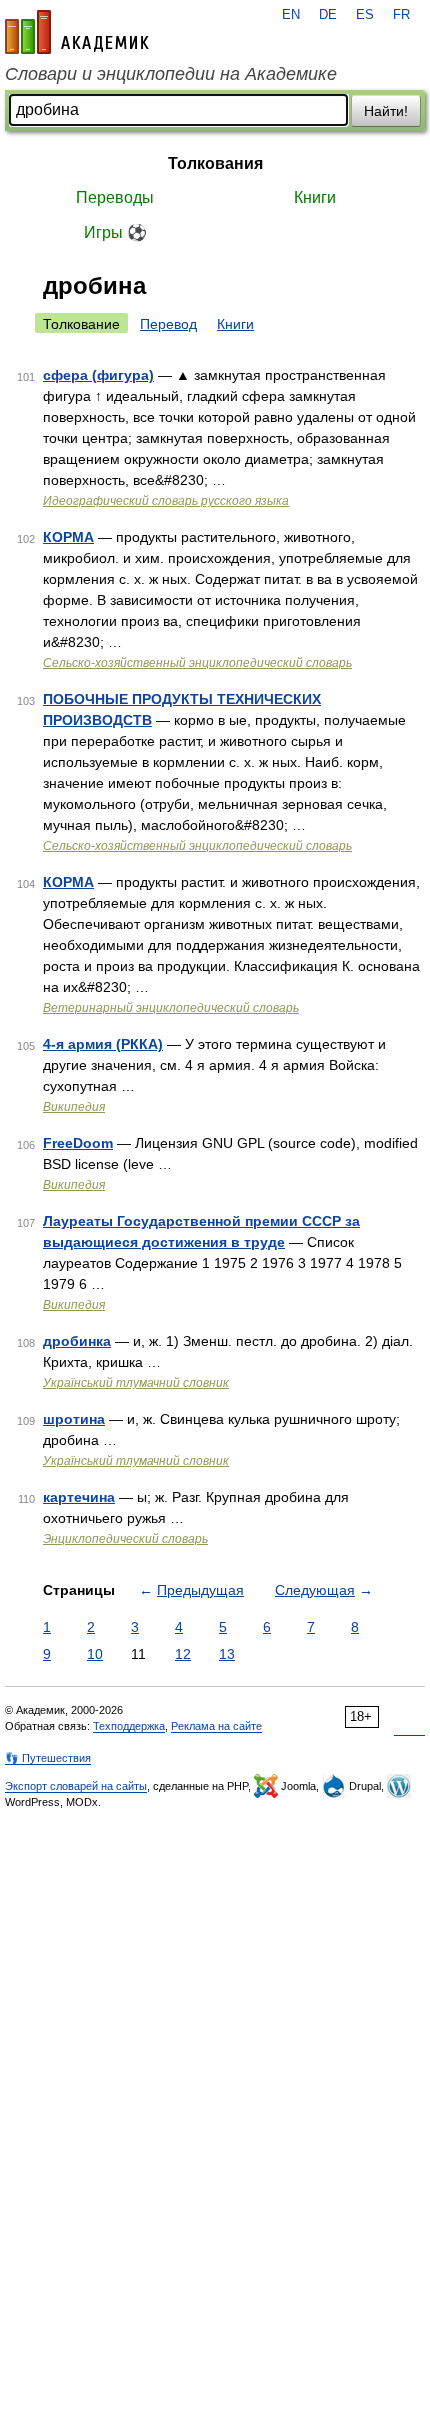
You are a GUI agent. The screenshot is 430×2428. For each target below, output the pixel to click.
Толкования (215, 163)
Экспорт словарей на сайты (76, 1786)
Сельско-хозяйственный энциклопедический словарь (197, 663)
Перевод (168, 324)
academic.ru (77, 32)
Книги (315, 197)
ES (365, 15)
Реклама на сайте (216, 1726)
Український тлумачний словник (136, 1383)
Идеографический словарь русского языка (166, 501)
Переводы (115, 197)
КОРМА (68, 537)
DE (328, 15)
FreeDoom (78, 1143)
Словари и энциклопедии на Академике (171, 74)
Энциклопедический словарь (125, 1539)
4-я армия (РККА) (103, 1044)
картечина (79, 1497)
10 (95, 1654)
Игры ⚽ (115, 232)
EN (291, 15)
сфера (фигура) (98, 375)
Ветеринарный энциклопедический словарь (171, 1008)
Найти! (386, 111)
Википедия (74, 1107)
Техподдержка (129, 1726)
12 (183, 1654)
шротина (74, 1419)
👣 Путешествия (48, 1758)
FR (401, 15)
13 (227, 1654)
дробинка (77, 1341)
